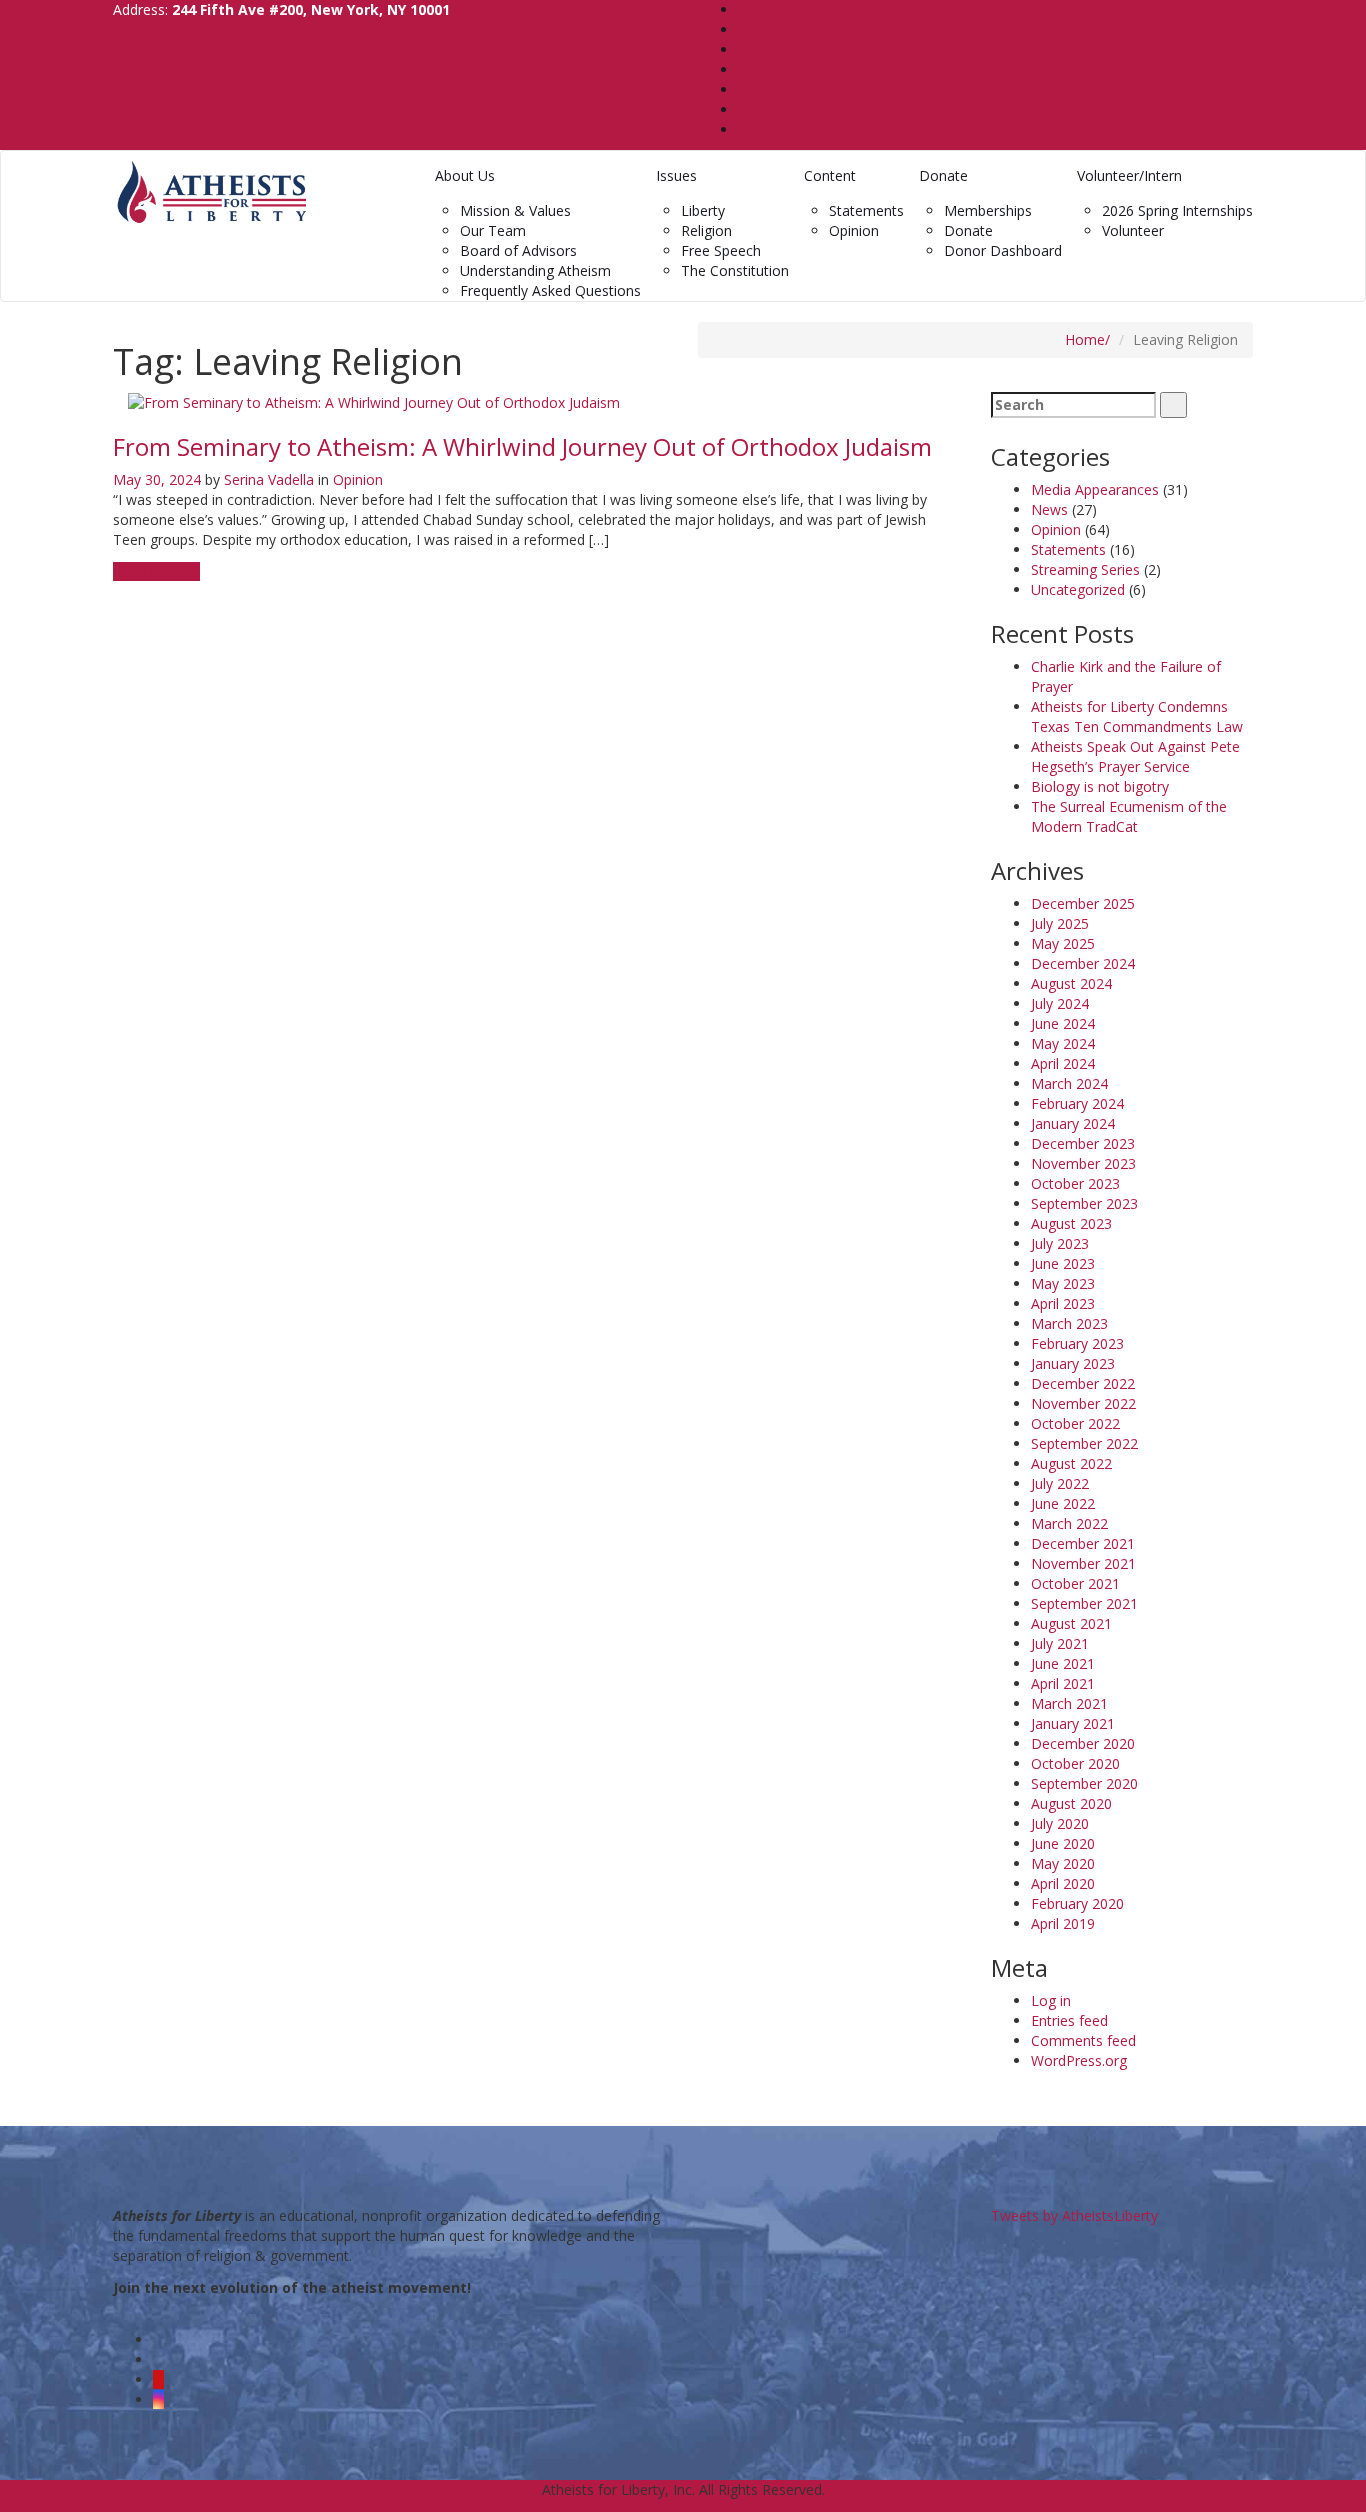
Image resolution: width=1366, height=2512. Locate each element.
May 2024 (1063, 1043)
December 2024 (1083, 963)
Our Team (493, 230)
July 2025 (1060, 923)
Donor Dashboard (1003, 250)
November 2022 (1083, 1403)
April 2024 (1063, 1063)
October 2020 (1075, 1763)
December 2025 (1083, 903)
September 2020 (1084, 1783)
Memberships (988, 210)
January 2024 (1073, 1123)
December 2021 (1083, 1543)
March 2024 (1069, 1083)
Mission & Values (515, 210)
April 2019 (1063, 1923)
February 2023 (1077, 1343)
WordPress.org (1079, 2060)
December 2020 (1083, 1743)
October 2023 (1075, 1183)
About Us (465, 175)
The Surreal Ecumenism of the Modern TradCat (1129, 816)
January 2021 (1073, 1723)
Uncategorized (1078, 589)
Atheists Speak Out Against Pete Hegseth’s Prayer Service (1135, 756)
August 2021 (1071, 1623)
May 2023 (1063, 1283)
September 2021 (1084, 1603)
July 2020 (1060, 1823)
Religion (706, 230)
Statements (866, 210)
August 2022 (1071, 1463)
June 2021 (1063, 1663)
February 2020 (1077, 1903)
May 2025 (1063, 943)
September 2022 (1084, 1443)
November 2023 (1083, 1163)
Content (830, 175)
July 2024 (1060, 1003)
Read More (151, 571)
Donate (943, 175)
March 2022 (1069, 1523)
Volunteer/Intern (1129, 175)
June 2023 (1063, 1263)
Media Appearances (1095, 489)
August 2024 (1071, 983)
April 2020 (1063, 1883)
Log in (1051, 2000)
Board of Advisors (518, 250)
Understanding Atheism (535, 270)
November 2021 (1083, 1563)
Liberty (703, 210)
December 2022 (1083, 1383)
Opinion (854, 230)
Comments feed (1083, 2040)
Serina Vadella (269, 479)
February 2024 (1077, 1103)
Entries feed (1069, 2020)
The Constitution (735, 270)
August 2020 (1071, 1803)
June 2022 (1063, 1503)
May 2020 (1063, 1863)
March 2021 (1069, 1703)
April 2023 (1063, 1303)
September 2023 (1084, 1203)
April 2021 (1063, 1683)
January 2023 (1073, 1363)
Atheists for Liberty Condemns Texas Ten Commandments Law (1137, 716)
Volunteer (1133, 230)
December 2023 (1083, 1143)
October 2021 (1075, 1583)
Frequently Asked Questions (550, 290)
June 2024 (1063, 1023)
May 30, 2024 (157, 479)
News (1049, 509)
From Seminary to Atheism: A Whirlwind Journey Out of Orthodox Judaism (522, 446)
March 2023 (1069, 1323)
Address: (281, 9)
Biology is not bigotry (1100, 786)
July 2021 (1060, 1643)
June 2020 (1063, 1843)
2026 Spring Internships (1177, 210)
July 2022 (1060, 1483)
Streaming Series (1085, 569)
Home (1085, 339)
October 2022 (1075, 1423)
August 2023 (1071, 1223)
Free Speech (721, 250)
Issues (676, 175)
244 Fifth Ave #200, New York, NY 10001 (311, 9)
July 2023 (1060, 1243)
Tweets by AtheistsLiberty (1074, 2215)
